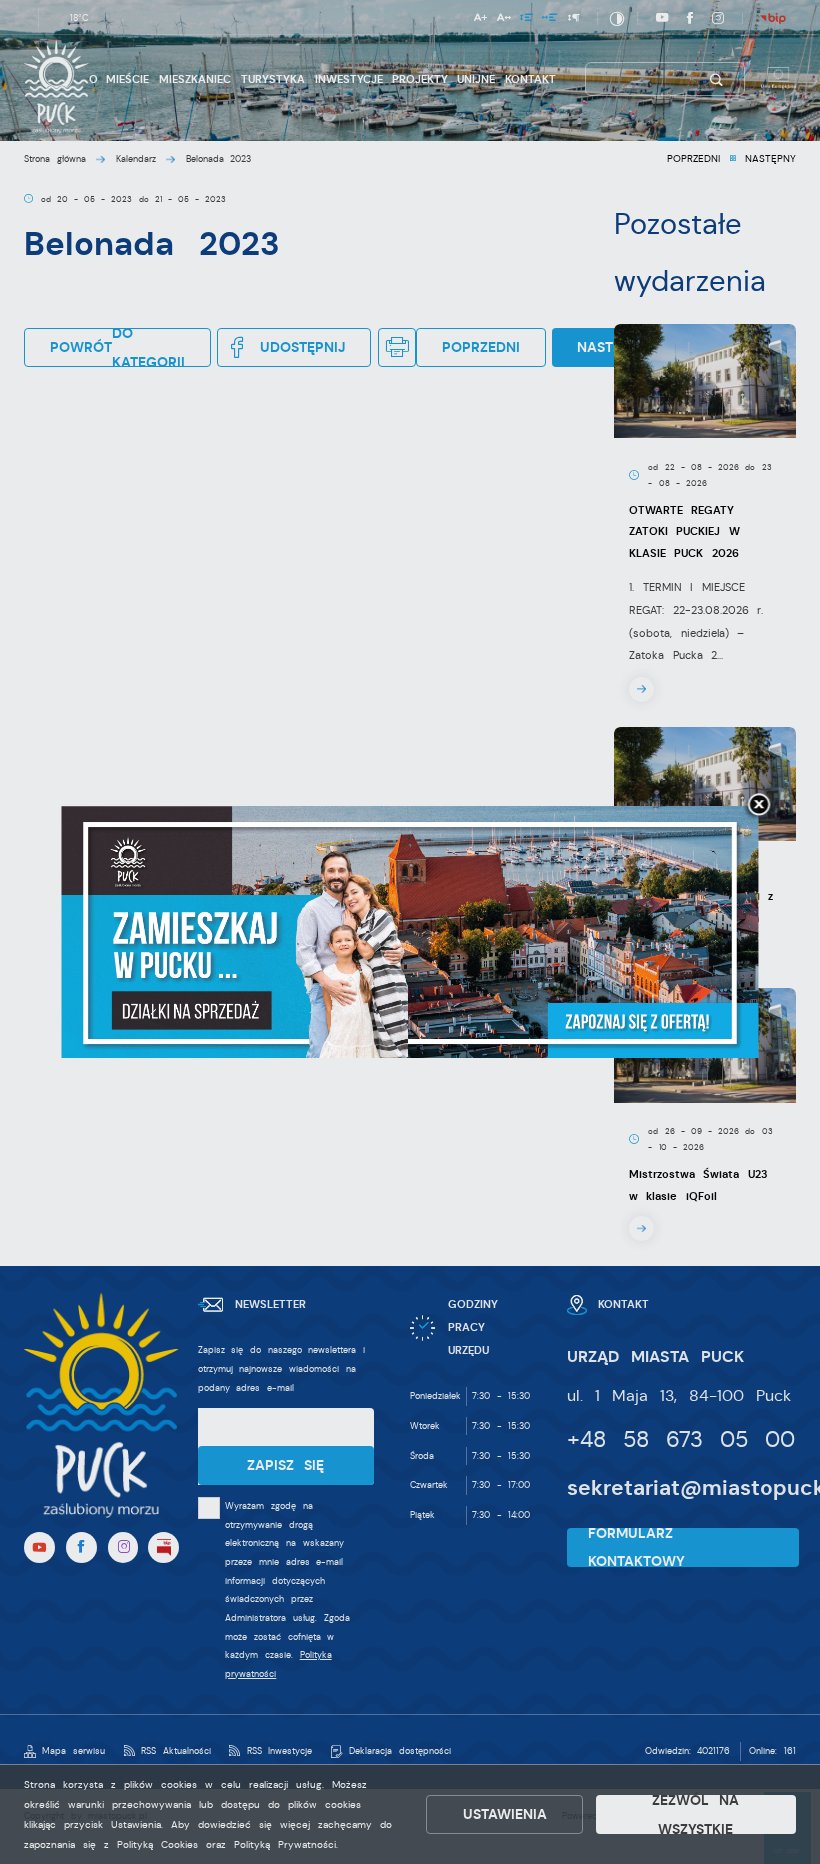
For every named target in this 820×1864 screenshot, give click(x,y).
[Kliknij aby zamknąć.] (759, 806)
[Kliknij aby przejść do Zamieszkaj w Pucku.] (410, 932)
